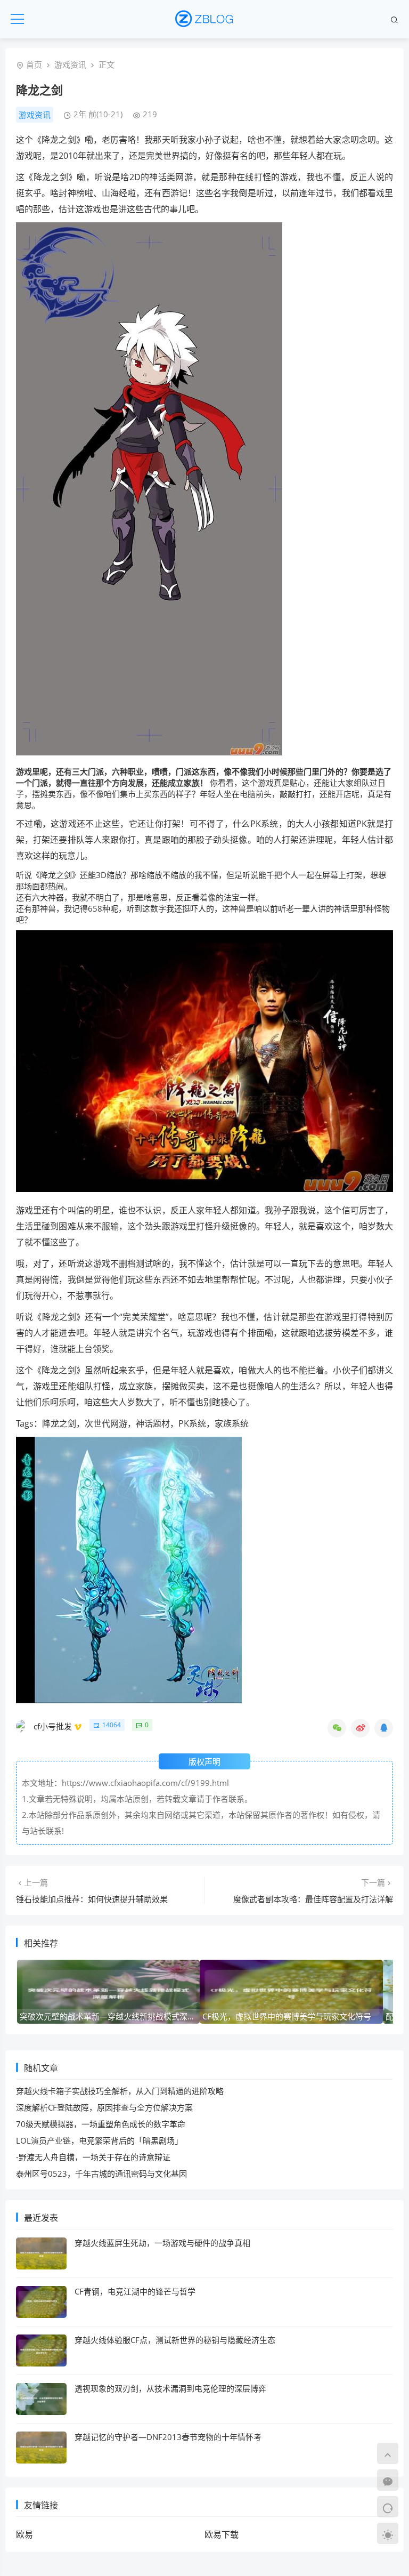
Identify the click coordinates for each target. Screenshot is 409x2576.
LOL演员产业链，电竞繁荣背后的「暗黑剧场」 (99, 2140)
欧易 (24, 2534)
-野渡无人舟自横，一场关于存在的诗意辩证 (93, 2157)
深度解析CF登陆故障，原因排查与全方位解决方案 (104, 2107)
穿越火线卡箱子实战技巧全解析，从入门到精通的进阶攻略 (120, 2091)
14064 (112, 1725)
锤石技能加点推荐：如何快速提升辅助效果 (92, 1899)
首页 (34, 65)
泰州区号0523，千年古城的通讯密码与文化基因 (101, 2173)
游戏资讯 (70, 65)
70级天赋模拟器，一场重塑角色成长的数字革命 (101, 2124)
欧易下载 (222, 2534)
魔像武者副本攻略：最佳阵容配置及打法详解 (313, 1899)
